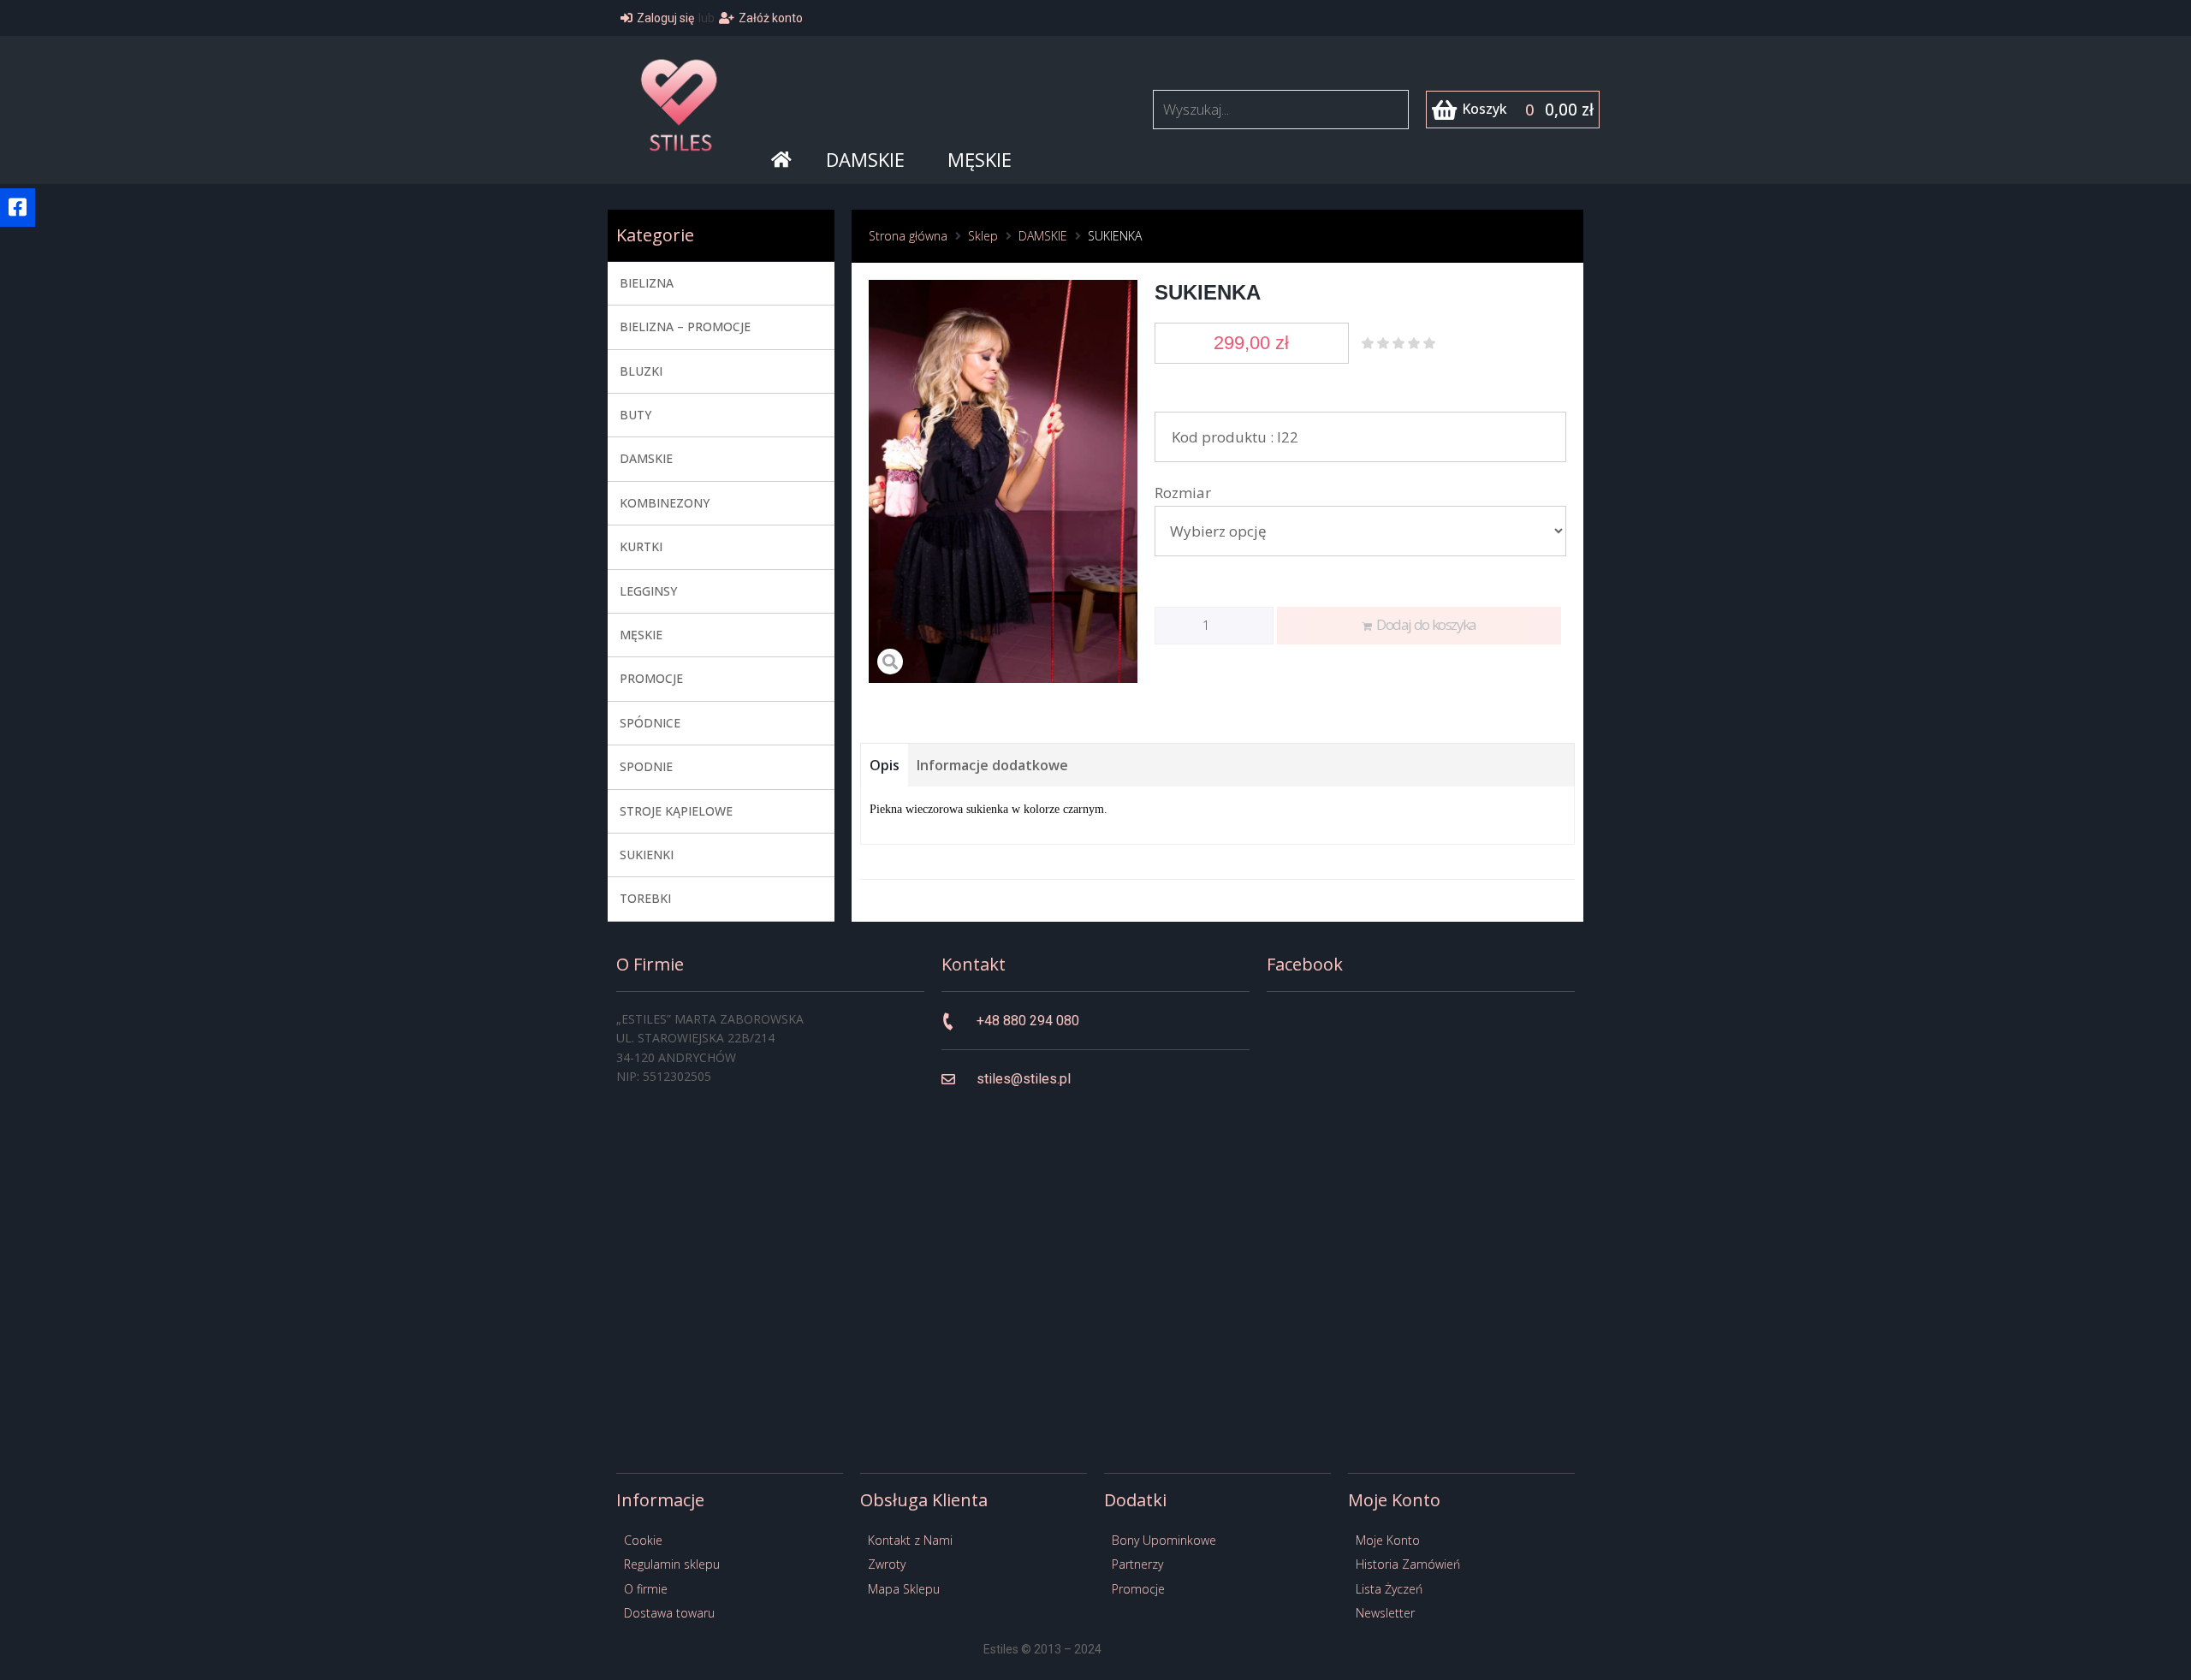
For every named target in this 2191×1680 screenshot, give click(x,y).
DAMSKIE (1043, 236)
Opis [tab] (885, 765)
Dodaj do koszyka (1426, 624)
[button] (18, 208)
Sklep (983, 236)
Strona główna (908, 236)
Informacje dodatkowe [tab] (992, 765)
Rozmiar (1183, 493)
